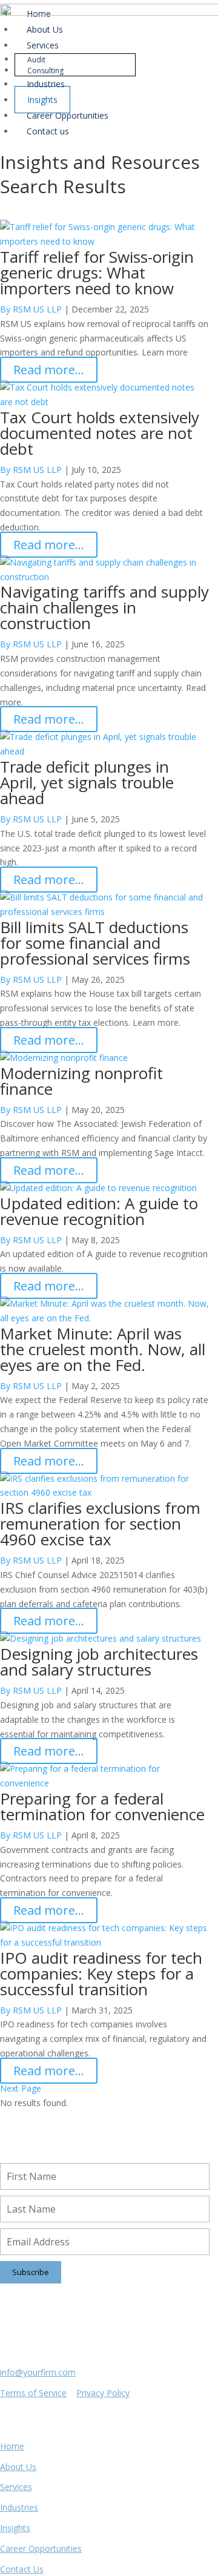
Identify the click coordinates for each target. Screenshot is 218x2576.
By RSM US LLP (31, 470)
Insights (15, 2528)
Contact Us (22, 2569)
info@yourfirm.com (38, 2372)
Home (12, 2446)
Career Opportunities (41, 2548)
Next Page (21, 2088)
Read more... (49, 370)
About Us (18, 2467)
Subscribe (31, 2272)
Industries (19, 2507)
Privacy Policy (103, 2393)
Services (16, 2487)
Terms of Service (33, 2393)
